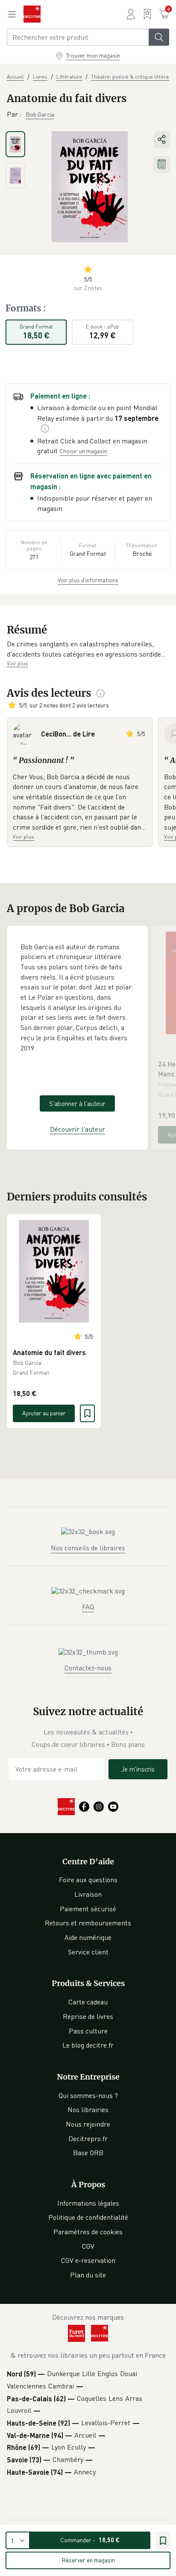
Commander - (90, 2540)
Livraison (88, 1894)
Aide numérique (88, 1937)
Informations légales (88, 2203)
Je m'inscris (138, 1769)
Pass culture (88, 2031)
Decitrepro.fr (88, 2139)
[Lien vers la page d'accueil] (32, 14)
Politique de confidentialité (88, 2217)
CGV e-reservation (88, 2260)
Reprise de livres (88, 2016)
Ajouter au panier (44, 1413)
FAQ (88, 1607)
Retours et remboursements (88, 1923)
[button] (88, 649)
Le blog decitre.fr (88, 2045)
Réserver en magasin (88, 2560)
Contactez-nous (88, 1668)
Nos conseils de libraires (88, 1548)
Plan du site (88, 2275)
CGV (88, 2246)
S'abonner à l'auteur (77, 1103)
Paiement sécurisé (88, 1909)
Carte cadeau (88, 2002)
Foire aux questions (88, 1880)
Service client (88, 1952)
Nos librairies (88, 2110)
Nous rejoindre (88, 2124)
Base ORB (88, 2153)
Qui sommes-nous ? (88, 2095)
